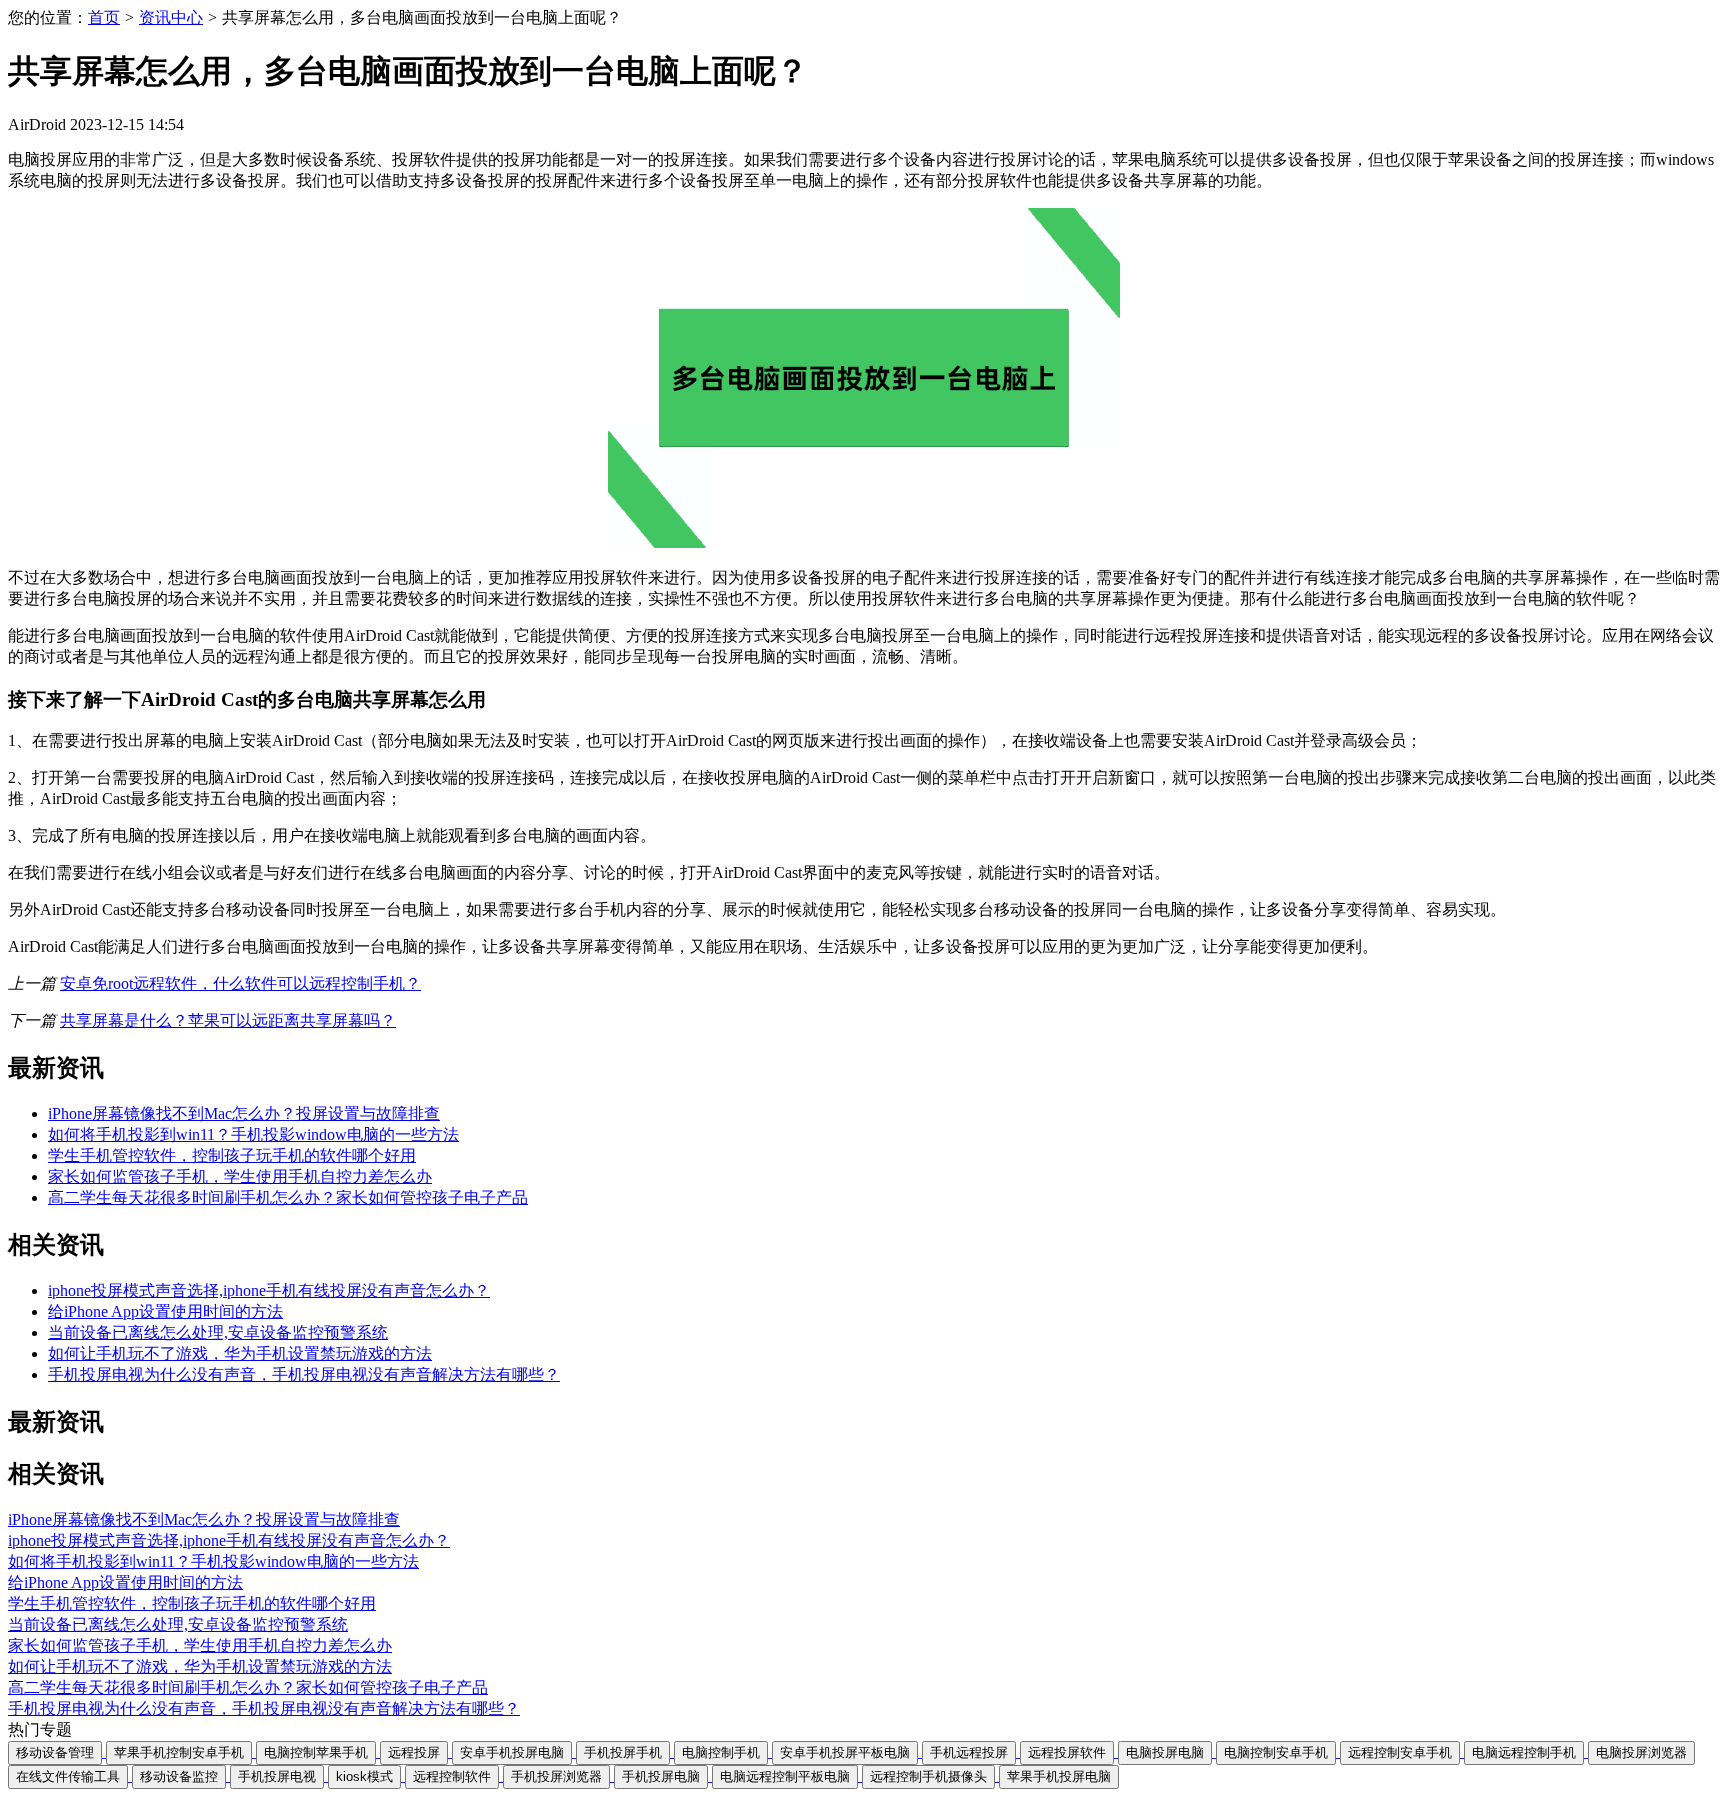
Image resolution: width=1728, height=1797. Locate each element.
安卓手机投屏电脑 (512, 1752)
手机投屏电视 (277, 1776)
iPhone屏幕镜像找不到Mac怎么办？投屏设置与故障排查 (244, 1113)
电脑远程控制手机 (1524, 1752)
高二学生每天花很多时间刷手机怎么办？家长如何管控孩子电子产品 (288, 1197)
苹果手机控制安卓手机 (179, 1752)
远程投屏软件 (1067, 1752)
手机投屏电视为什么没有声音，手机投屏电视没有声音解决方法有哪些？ (304, 1374)
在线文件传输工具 (68, 1776)
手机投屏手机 (623, 1752)
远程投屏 (414, 1752)
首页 (104, 17)
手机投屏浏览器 (556, 1776)
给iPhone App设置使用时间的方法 (165, 1311)
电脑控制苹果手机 (316, 1752)
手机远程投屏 (969, 1752)
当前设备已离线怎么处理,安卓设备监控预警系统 (218, 1332)
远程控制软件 (452, 1776)
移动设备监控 (179, 1776)
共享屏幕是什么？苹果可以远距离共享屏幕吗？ (228, 1020)
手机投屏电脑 (661, 1776)
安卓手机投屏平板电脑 (845, 1752)
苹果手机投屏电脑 (1059, 1776)
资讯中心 (171, 17)
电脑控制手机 (721, 1752)
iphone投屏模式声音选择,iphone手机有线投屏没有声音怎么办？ (269, 1290)
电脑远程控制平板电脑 (785, 1776)
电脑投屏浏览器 (1641, 1752)
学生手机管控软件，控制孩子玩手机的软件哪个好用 (232, 1155)
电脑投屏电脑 (1165, 1752)
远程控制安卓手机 (1400, 1752)
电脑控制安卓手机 (1276, 1752)
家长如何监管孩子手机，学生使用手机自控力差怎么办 (240, 1176)
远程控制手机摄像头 (928, 1776)
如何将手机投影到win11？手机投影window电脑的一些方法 (253, 1134)
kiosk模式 (364, 1776)
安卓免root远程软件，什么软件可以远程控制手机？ (240, 983)
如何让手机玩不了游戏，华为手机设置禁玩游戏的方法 (240, 1353)
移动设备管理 (55, 1752)
